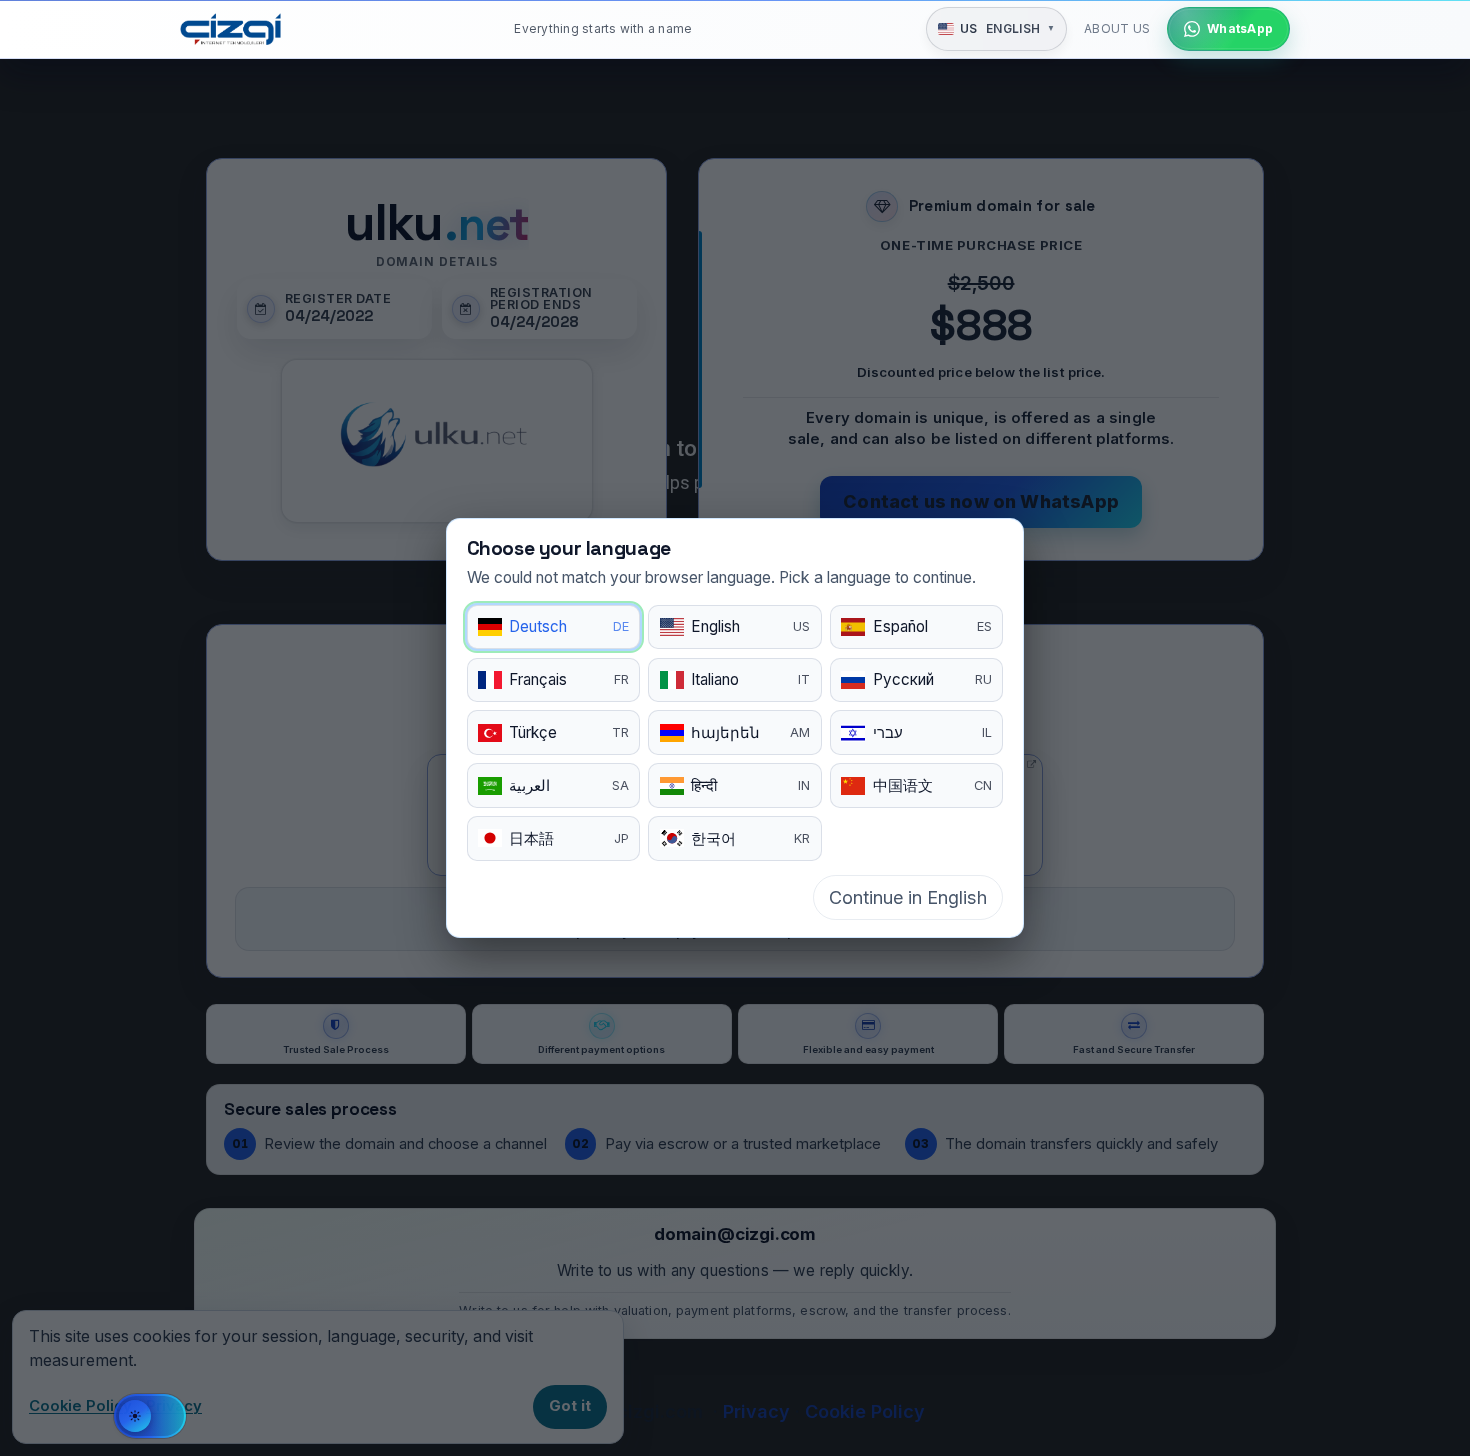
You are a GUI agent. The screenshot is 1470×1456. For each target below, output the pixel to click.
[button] (996, 29)
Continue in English (908, 897)
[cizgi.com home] (230, 29)
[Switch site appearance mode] (150, 1416)
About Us (1117, 28)
